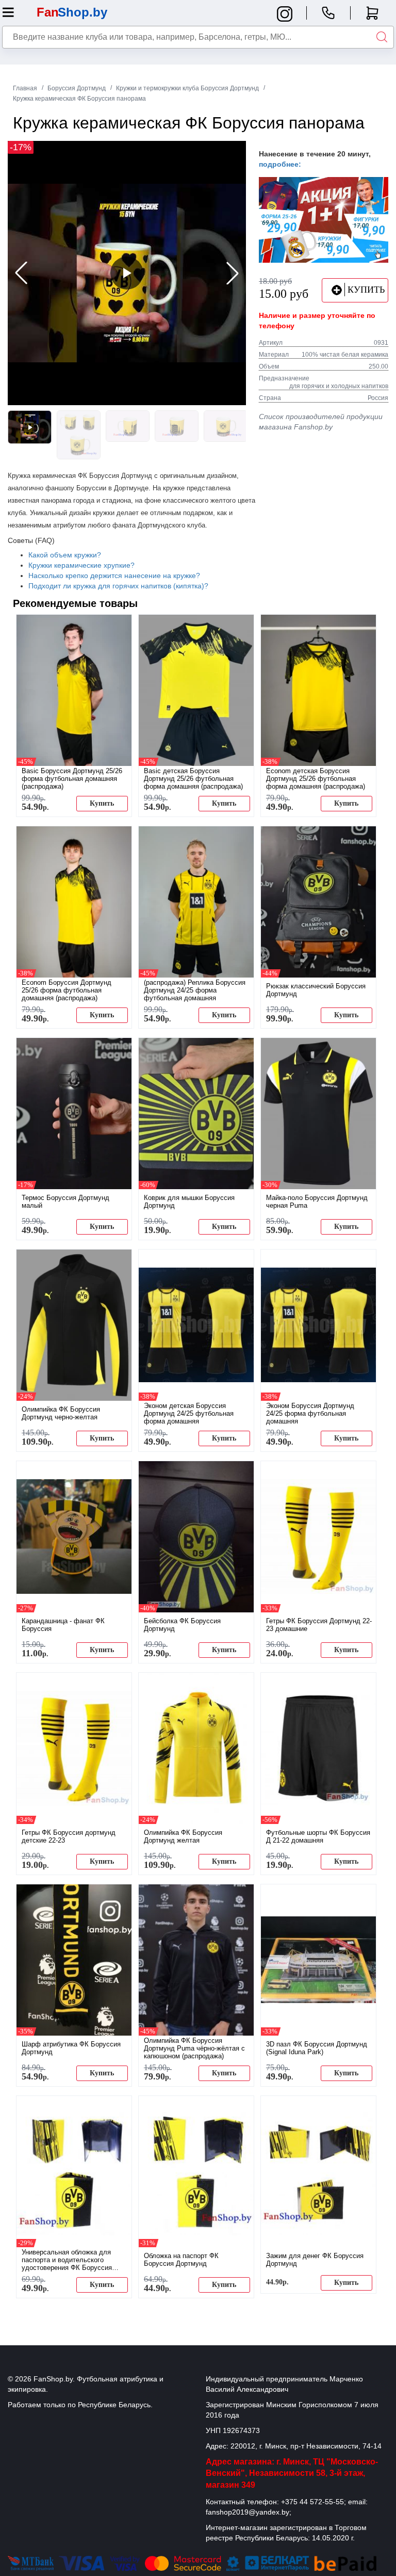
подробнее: (280, 164)
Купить (102, 803)
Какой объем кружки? (65, 555)
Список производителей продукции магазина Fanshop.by (321, 422)
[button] (233, 273)
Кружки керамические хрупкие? (81, 565)
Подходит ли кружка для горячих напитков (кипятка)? (118, 586)
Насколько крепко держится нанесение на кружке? (114, 575)
